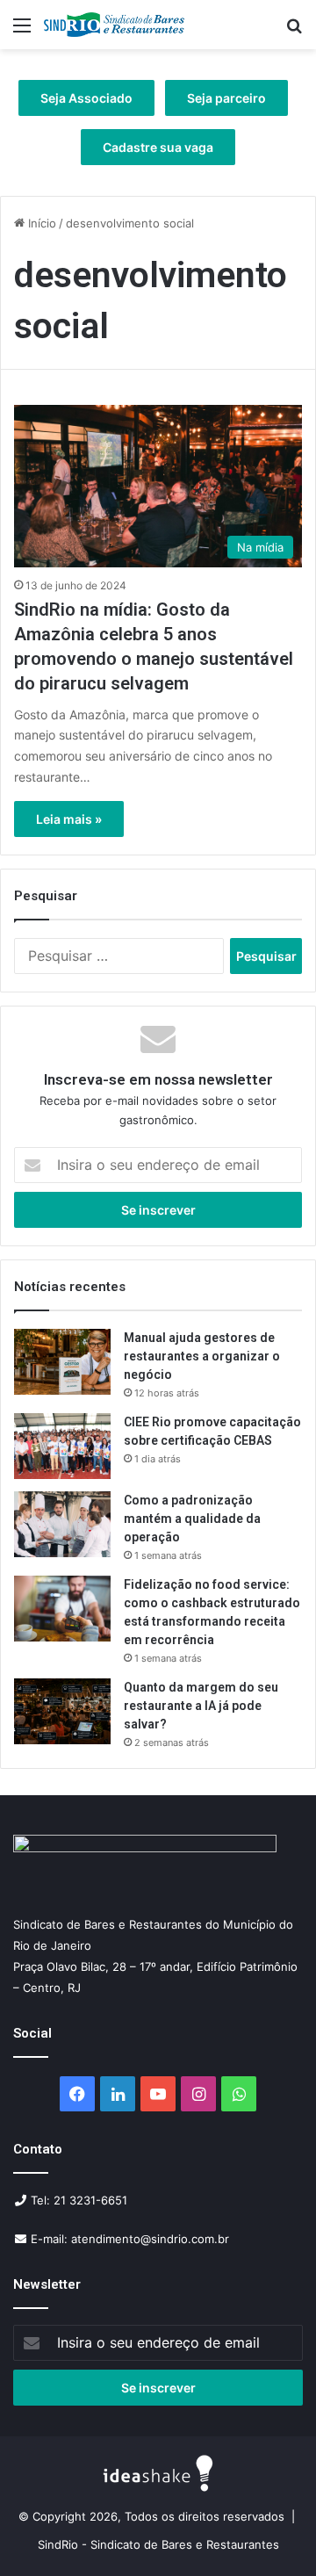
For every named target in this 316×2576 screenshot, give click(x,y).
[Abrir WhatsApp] (272, 2532)
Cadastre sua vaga (158, 147)
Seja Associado (86, 98)
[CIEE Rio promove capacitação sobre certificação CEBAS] (62, 1446)
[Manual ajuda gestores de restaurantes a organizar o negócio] (62, 1362)
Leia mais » (69, 819)
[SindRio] (114, 25)
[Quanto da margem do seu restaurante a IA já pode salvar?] (62, 1711)
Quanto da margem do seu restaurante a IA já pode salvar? (201, 1706)
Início (40, 223)
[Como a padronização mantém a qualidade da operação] (62, 1524)
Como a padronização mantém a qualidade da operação (192, 1519)
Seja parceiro (226, 98)
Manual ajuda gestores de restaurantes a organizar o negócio (202, 1356)
